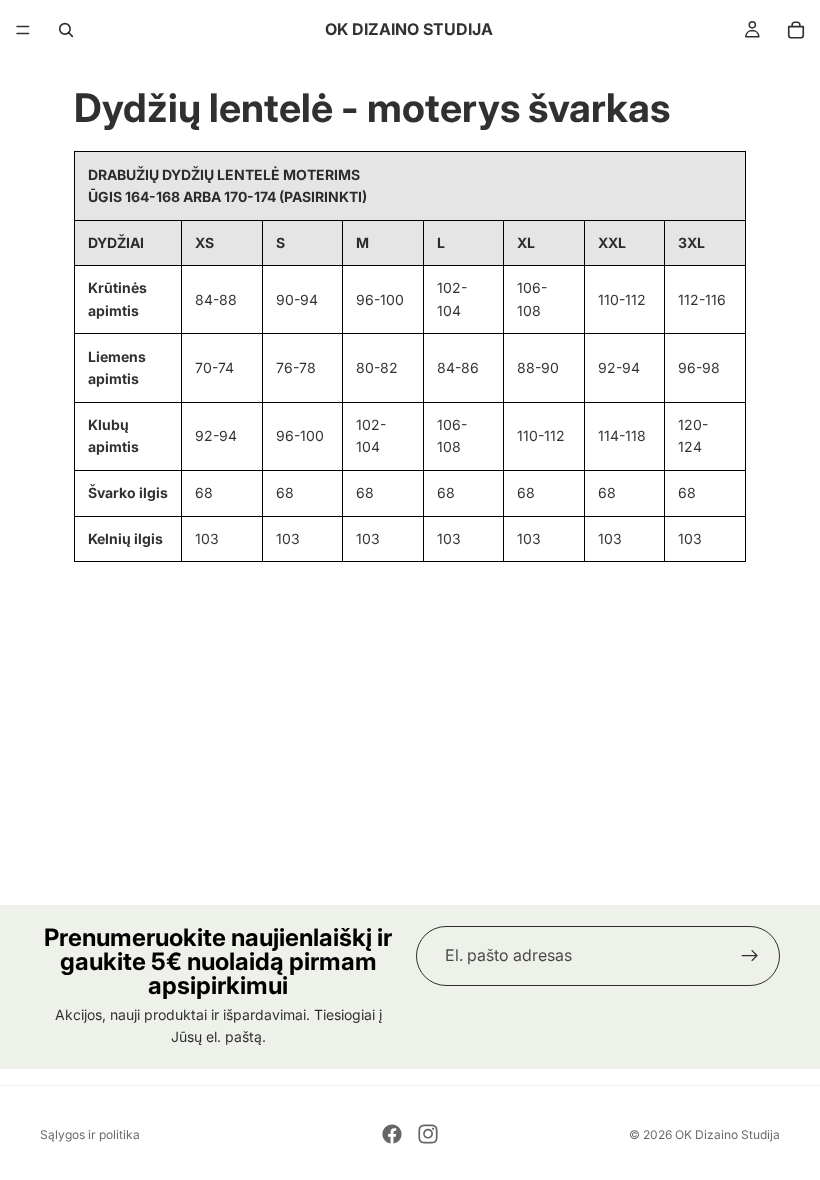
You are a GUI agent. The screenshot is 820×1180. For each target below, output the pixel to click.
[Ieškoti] (66, 30)
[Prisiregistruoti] (750, 956)
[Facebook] (392, 1134)
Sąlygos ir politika (90, 1134)
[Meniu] (23, 30)
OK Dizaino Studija (727, 1134)
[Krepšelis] (796, 30)
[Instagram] (428, 1134)
